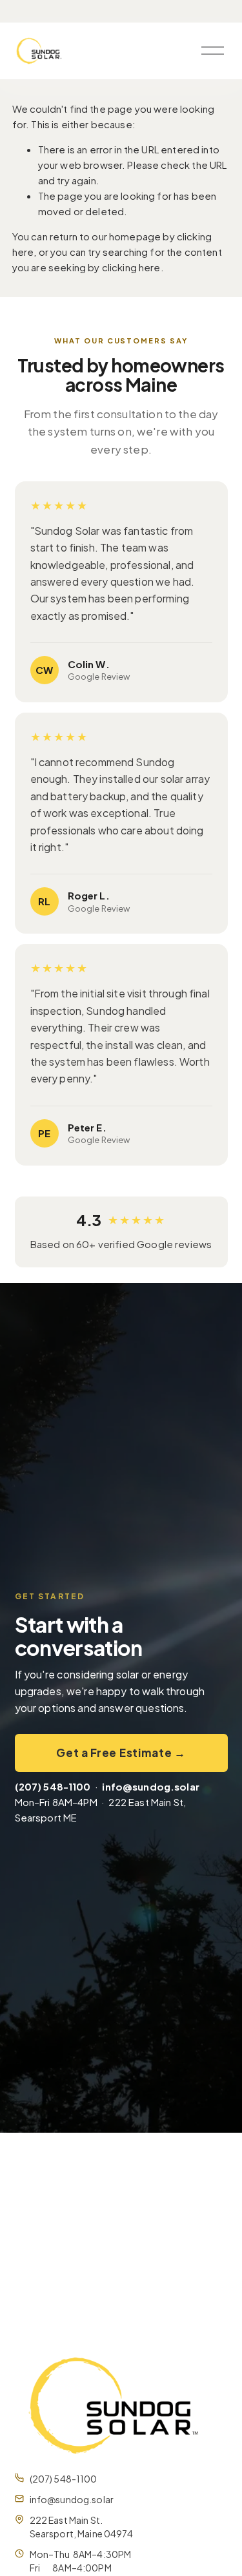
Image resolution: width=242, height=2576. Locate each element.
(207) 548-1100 (64, 2479)
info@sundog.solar (72, 2499)
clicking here (131, 267)
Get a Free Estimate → (121, 1753)
